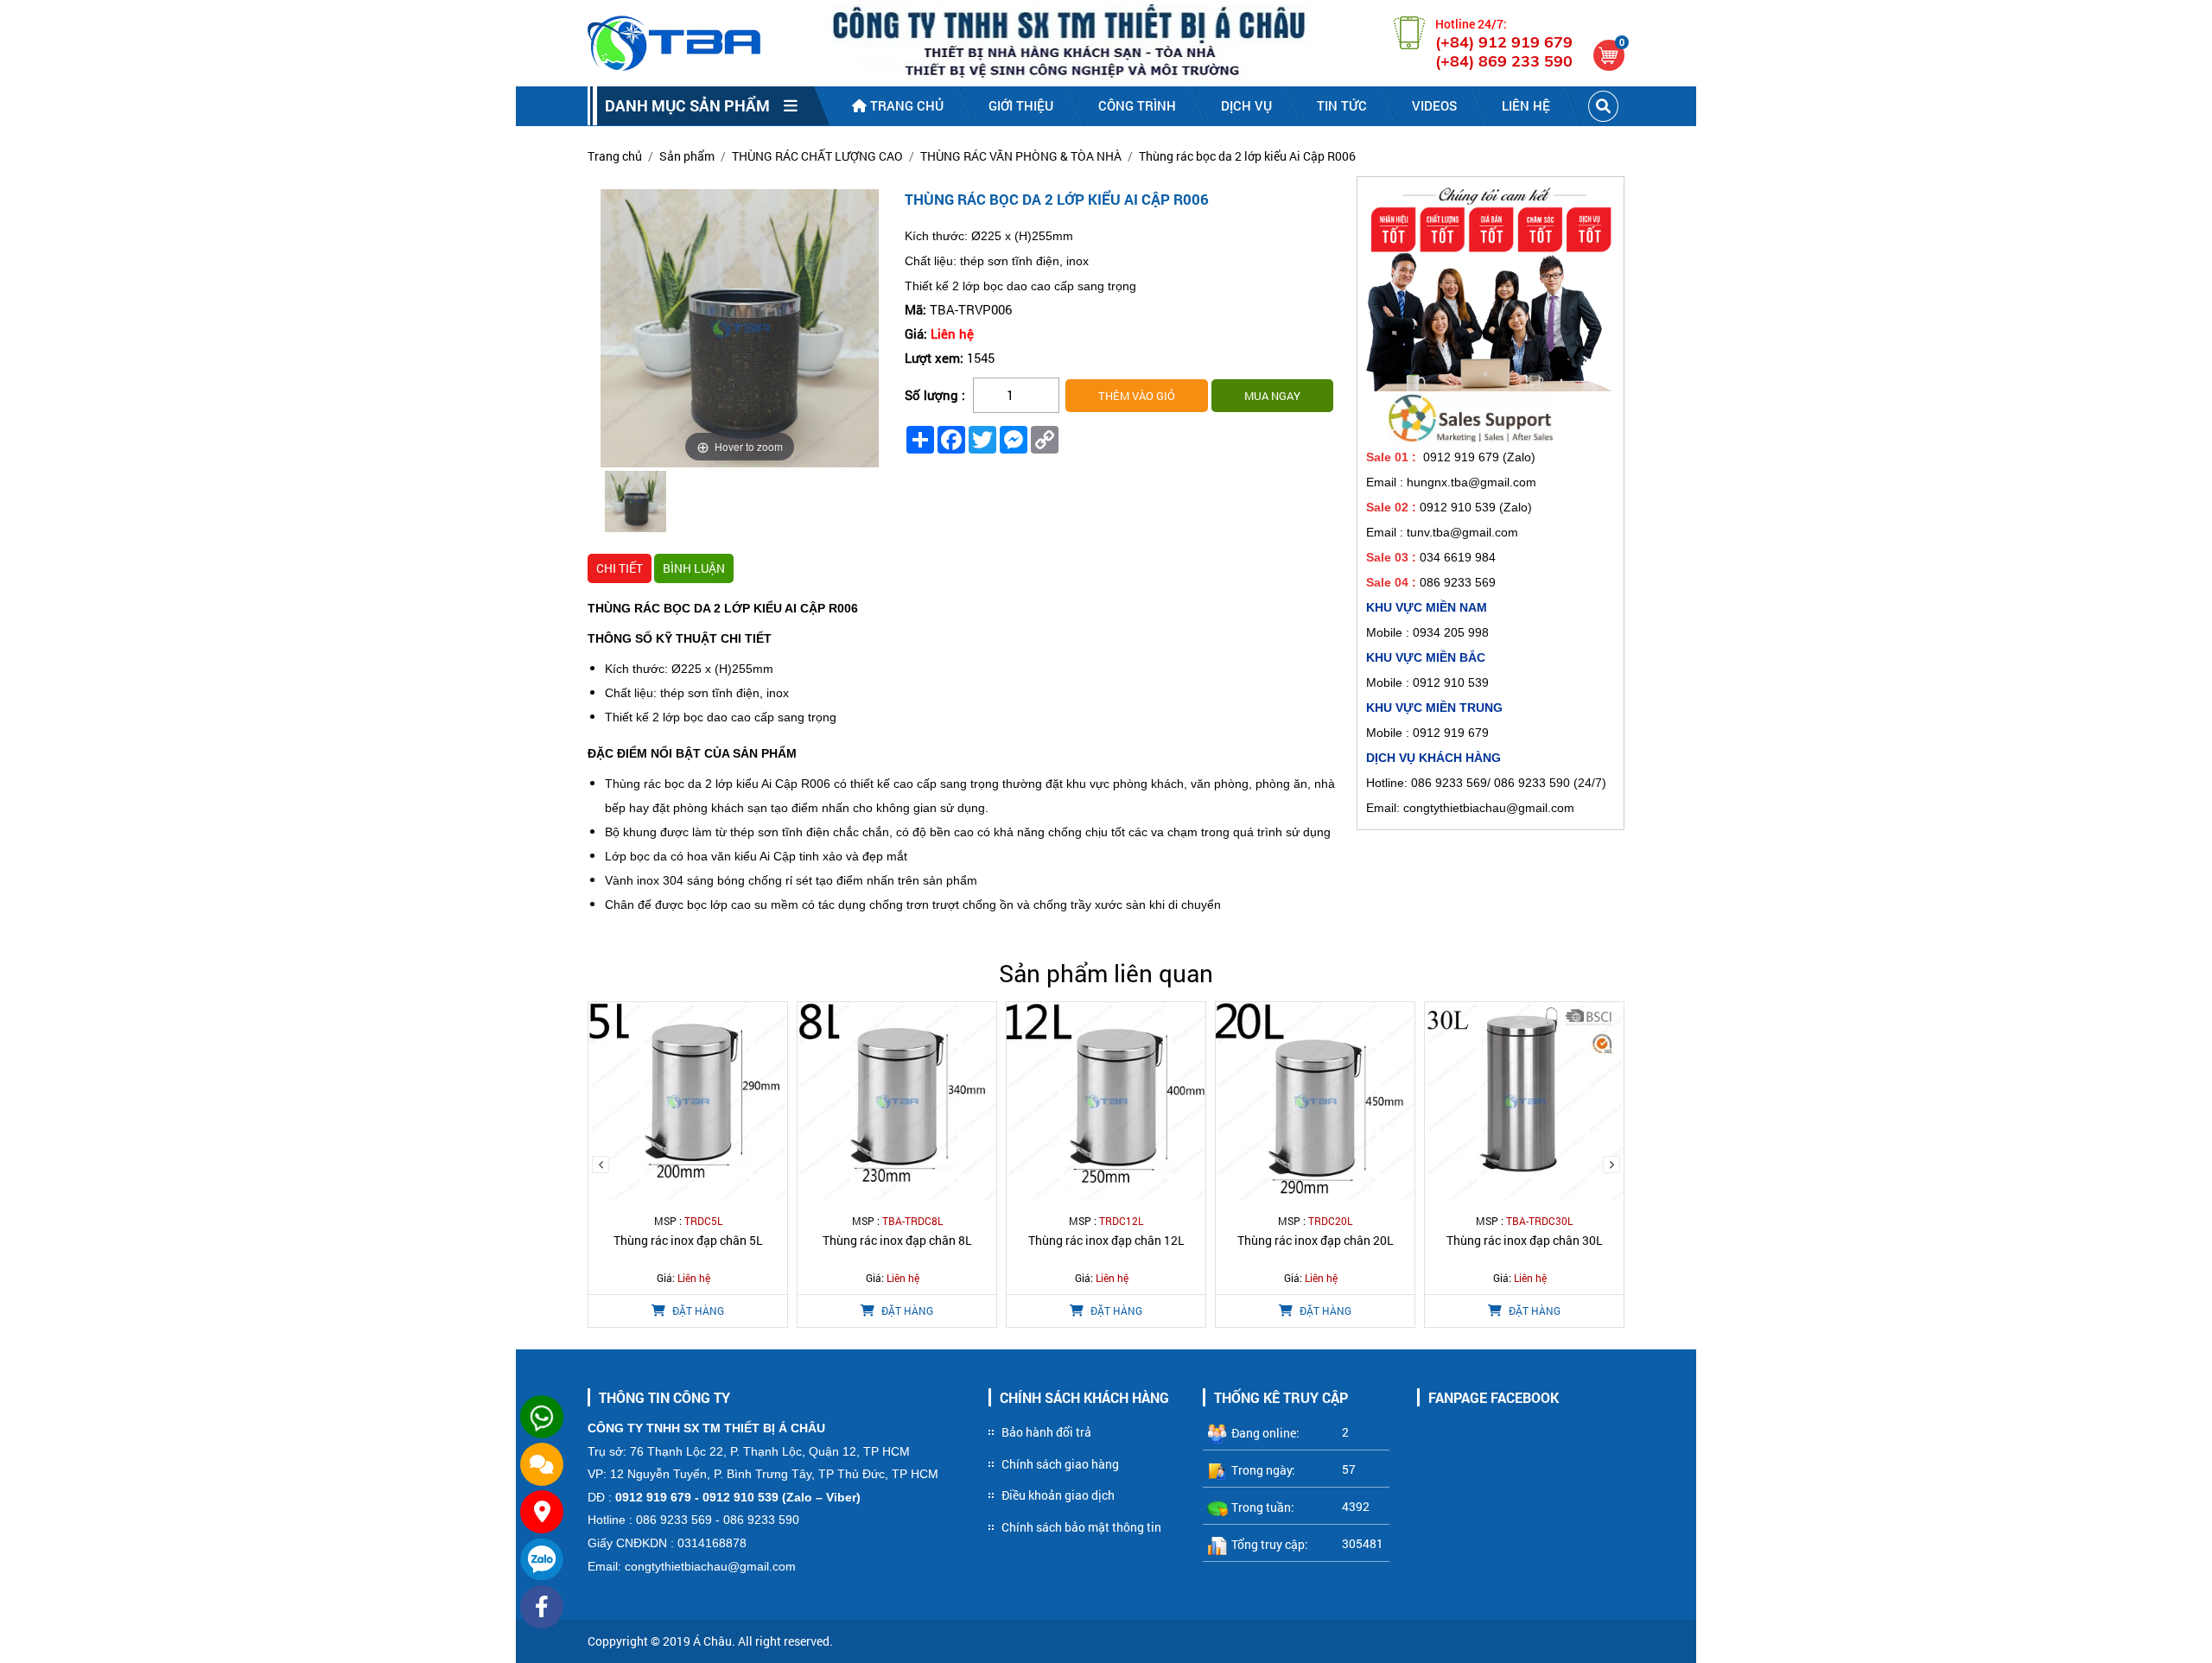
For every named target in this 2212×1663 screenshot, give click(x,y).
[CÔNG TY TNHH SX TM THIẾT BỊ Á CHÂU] (674, 43)
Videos (1434, 105)
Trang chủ (905, 105)
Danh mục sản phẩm (694, 105)
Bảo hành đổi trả (1046, 1432)
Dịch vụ (1246, 105)
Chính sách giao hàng (1060, 1464)
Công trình (1137, 105)
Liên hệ (1526, 105)
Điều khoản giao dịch (1058, 1495)
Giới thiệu (1021, 105)
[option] (636, 504)
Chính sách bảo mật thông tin (1081, 1527)
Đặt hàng (697, 1311)
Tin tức (1342, 105)
